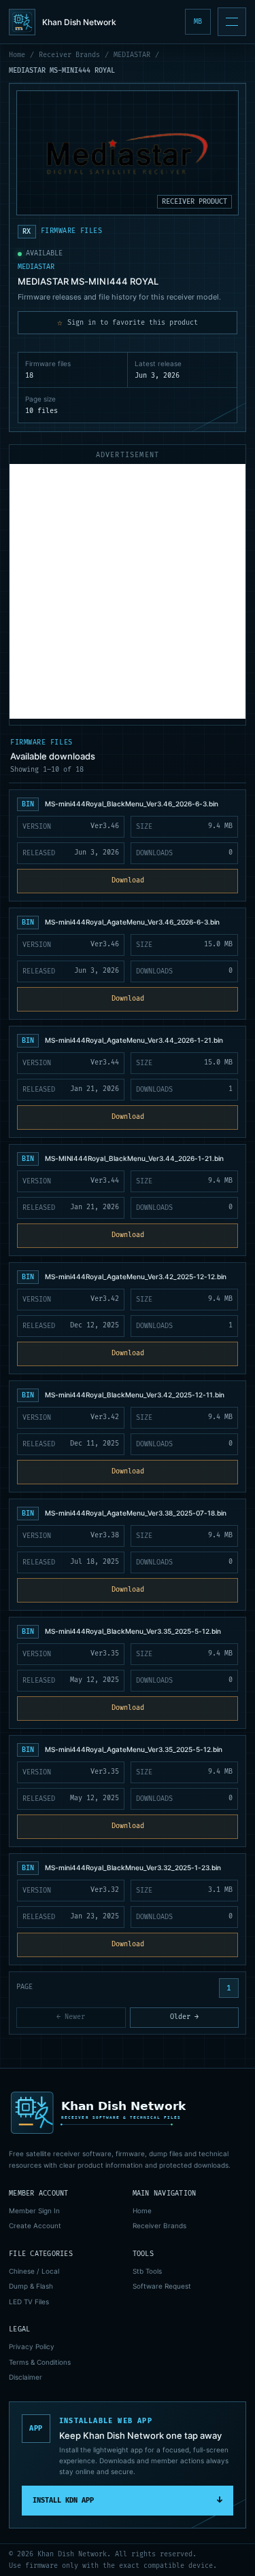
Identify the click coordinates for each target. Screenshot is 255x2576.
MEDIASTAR (132, 55)
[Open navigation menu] (232, 22)
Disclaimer (26, 2377)
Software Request (162, 2286)
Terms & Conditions (40, 2362)
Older (184, 2017)
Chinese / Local (34, 2271)
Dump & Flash (31, 2286)
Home (17, 55)
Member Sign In (34, 2211)
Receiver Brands (69, 55)
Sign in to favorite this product (128, 323)
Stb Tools (147, 2271)
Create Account (35, 2225)
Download (128, 880)
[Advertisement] (128, 591)
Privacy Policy (32, 2346)
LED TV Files (29, 2302)
